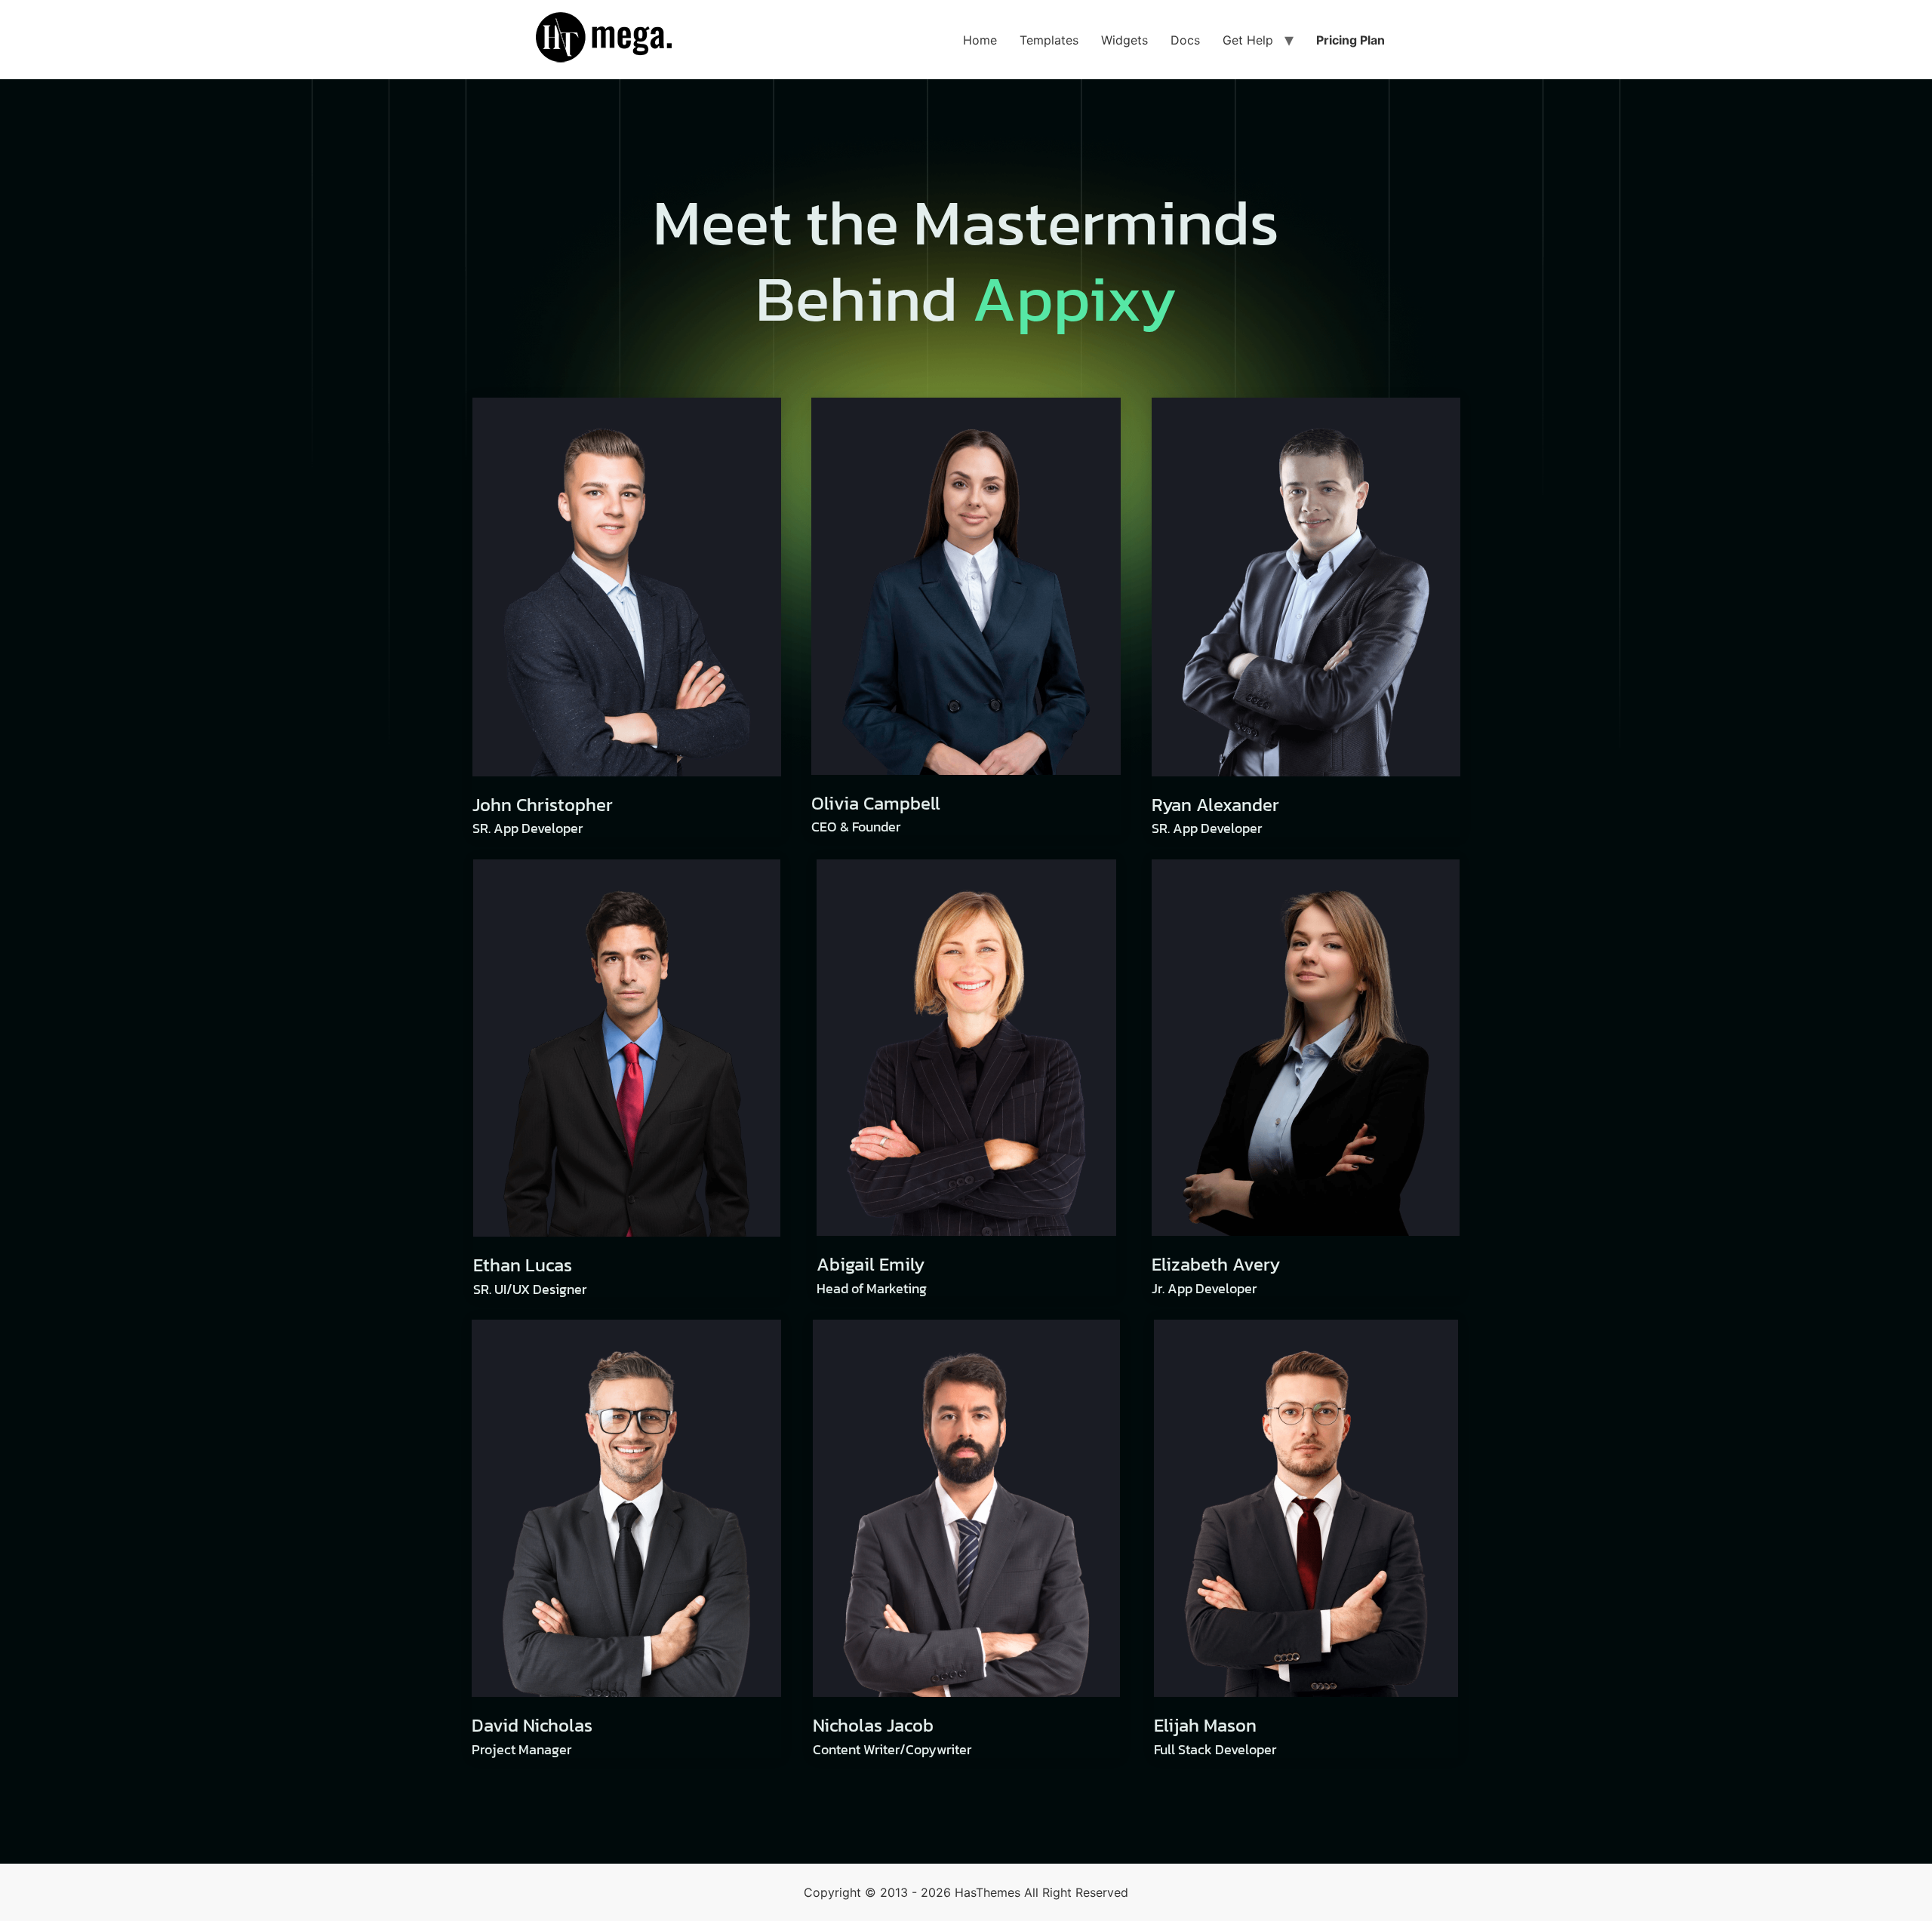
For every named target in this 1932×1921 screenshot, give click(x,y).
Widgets (1124, 40)
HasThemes (988, 1892)
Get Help (1248, 40)
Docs (1185, 40)
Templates (1049, 40)
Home (980, 40)
